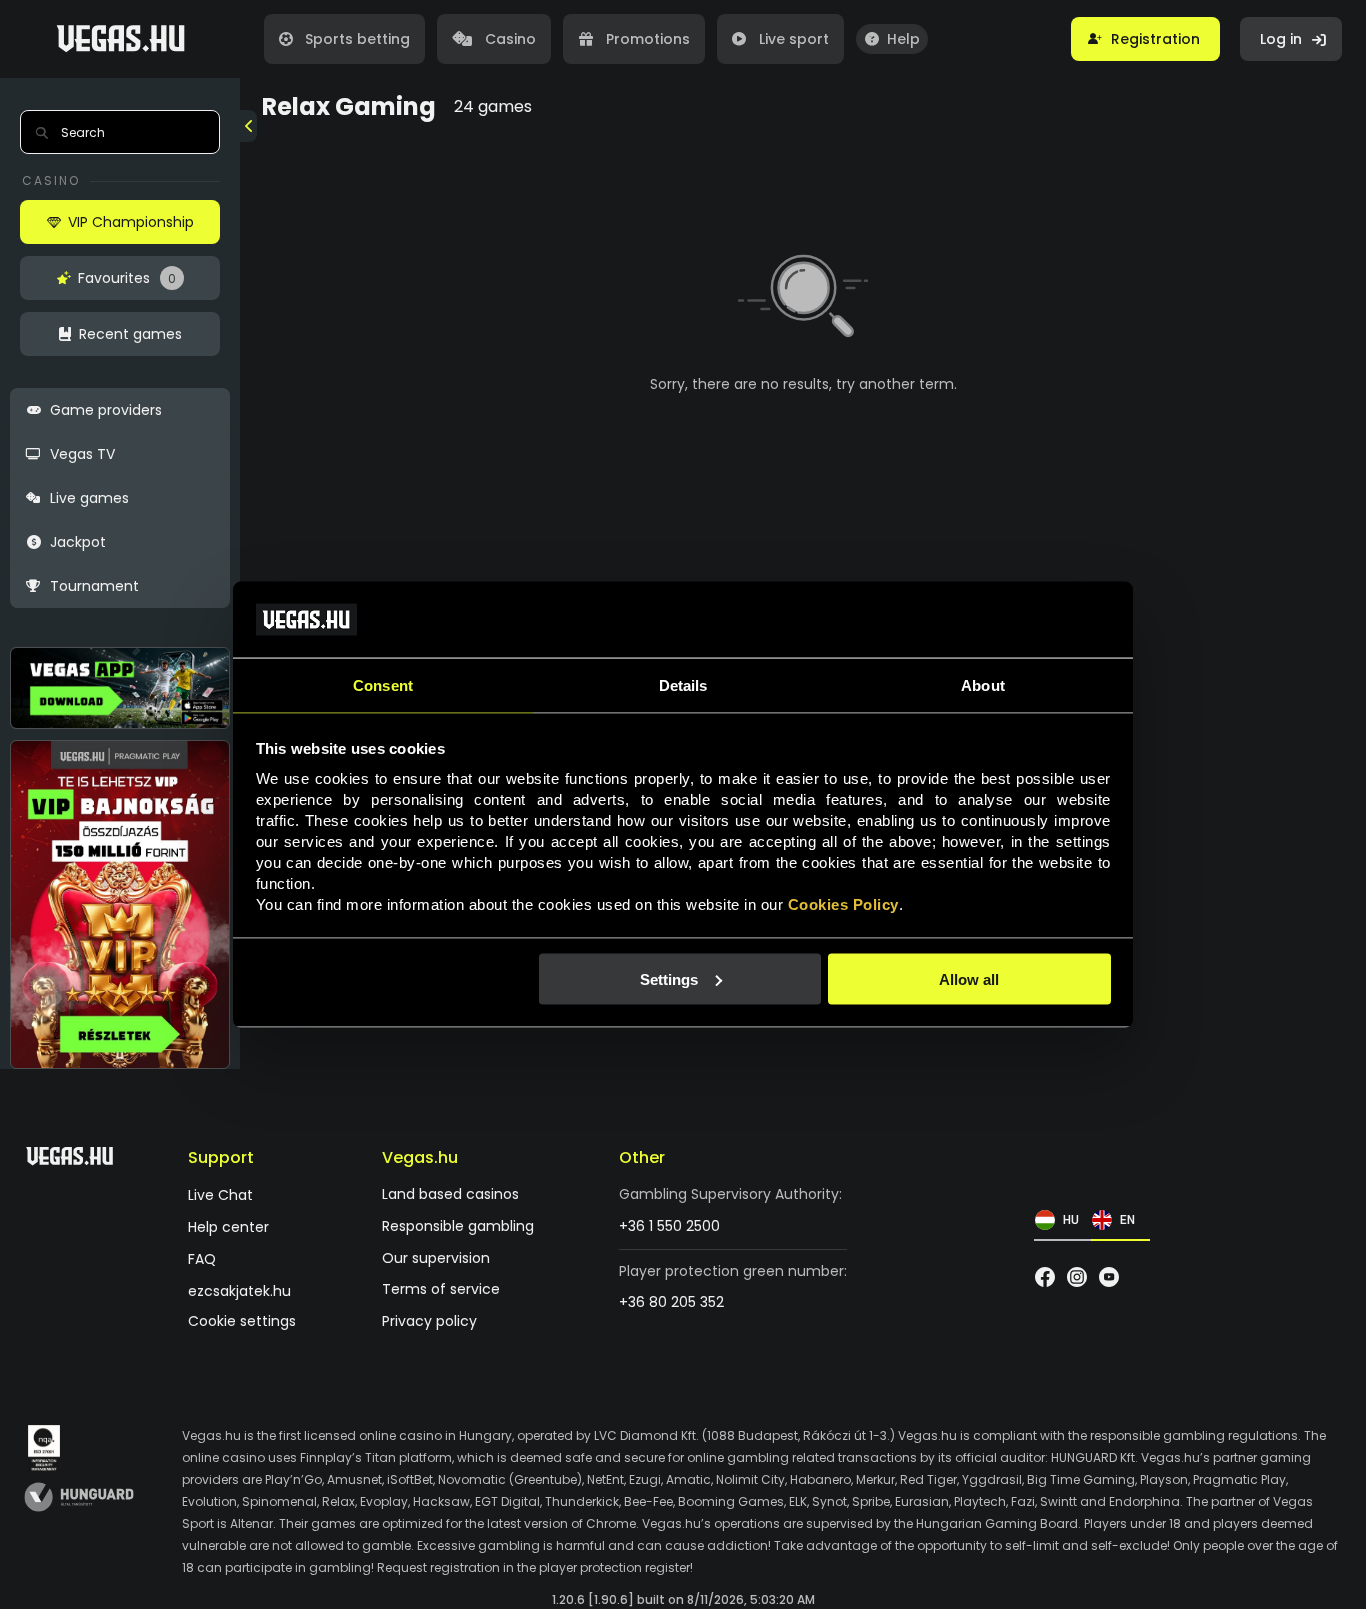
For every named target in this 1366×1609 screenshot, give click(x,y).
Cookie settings (242, 1321)
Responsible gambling (458, 1226)
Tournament (94, 586)
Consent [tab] (383, 685)
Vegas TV (82, 454)
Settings (669, 978)
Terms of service (441, 1289)
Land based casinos (450, 1194)
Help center (228, 1227)
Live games (89, 498)
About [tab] (983, 685)
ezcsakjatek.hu (239, 1291)
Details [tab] (683, 685)
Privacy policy (429, 1321)
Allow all (969, 978)
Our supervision (436, 1258)
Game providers (106, 410)
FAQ (202, 1259)
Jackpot (78, 542)
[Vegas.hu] (120, 39)
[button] (1145, 39)
